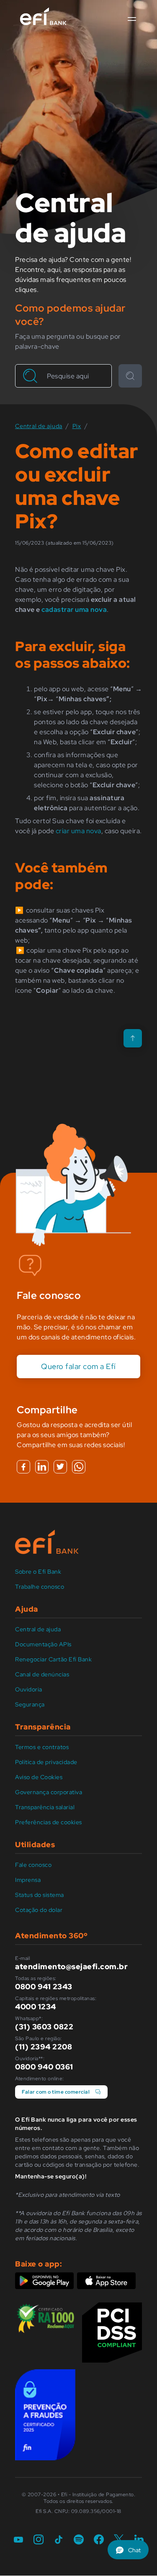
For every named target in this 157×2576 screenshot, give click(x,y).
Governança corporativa (49, 1792)
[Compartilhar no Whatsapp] (79, 1467)
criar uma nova (78, 831)
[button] (132, 19)
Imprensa (28, 1880)
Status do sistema (40, 1895)
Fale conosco (33, 1865)
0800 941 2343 (44, 1987)
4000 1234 (36, 2007)
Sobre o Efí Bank (38, 1572)
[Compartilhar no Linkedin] (42, 1467)
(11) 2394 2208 (44, 2047)
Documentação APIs (43, 1644)
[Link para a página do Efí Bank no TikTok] (59, 2540)
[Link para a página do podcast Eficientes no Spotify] (79, 2540)
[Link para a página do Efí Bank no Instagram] (39, 2540)
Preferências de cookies (49, 1822)
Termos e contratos (42, 1747)
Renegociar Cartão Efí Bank (53, 1659)
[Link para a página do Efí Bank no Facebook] (99, 2540)
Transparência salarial (45, 1807)
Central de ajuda (38, 1629)
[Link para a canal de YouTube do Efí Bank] (18, 2540)
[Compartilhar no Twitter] (60, 1467)
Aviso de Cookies (39, 1777)
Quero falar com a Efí (78, 1366)
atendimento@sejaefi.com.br (71, 1966)
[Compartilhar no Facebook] (23, 1467)
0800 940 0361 (44, 2067)
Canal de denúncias (42, 1674)
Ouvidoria (29, 1689)
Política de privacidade (46, 1762)
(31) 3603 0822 (44, 2027)
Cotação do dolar (39, 1910)
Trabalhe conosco (40, 1587)
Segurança (30, 1704)
